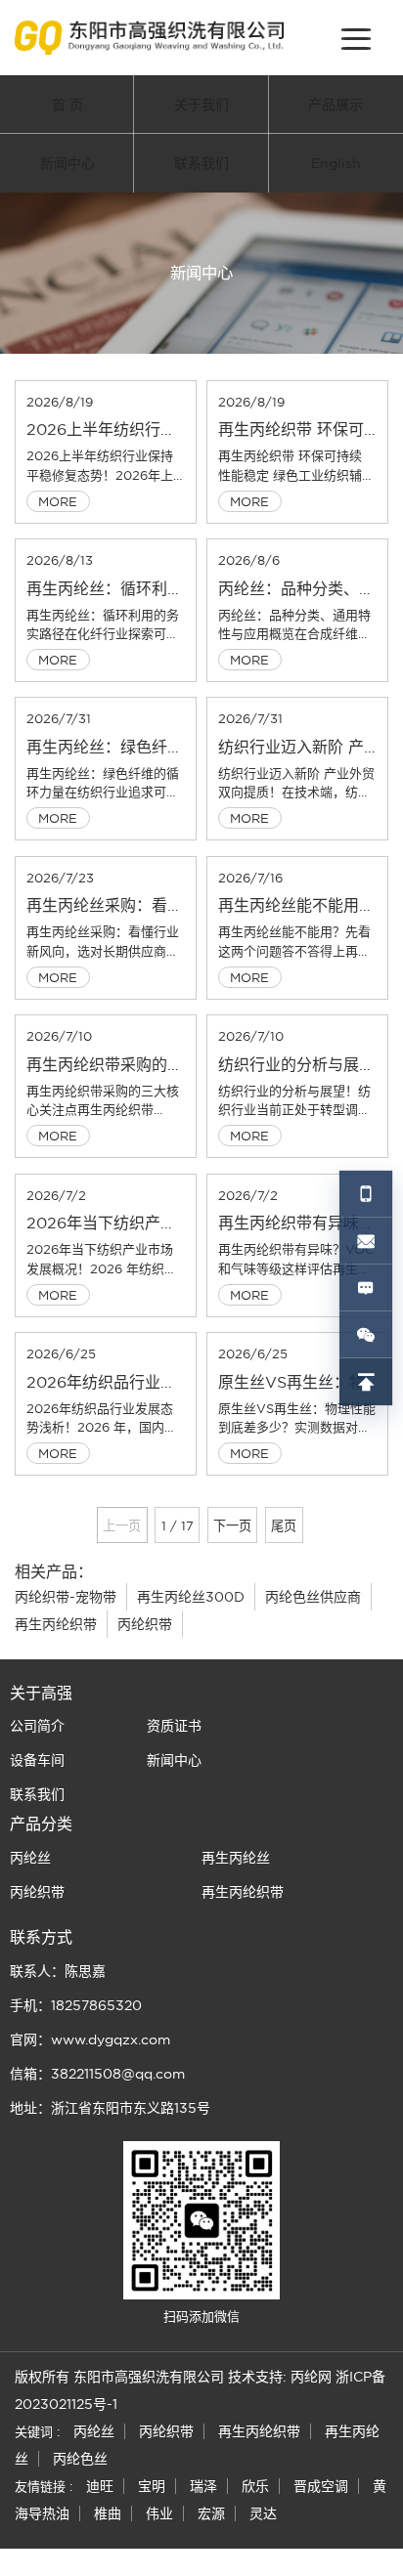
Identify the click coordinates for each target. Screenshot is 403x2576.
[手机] (366, 1194)
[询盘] (366, 1288)
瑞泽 (203, 2486)
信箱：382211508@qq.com (97, 2074)
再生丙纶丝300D (191, 1597)
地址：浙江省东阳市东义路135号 (110, 2108)
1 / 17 (178, 1525)
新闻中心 (67, 163)
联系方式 (41, 1937)
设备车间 (37, 1760)
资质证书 (174, 1726)
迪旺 (100, 2486)
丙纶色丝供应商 (313, 1597)
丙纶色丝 (80, 2459)
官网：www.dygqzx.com (90, 2039)
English (336, 163)
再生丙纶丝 (236, 1858)
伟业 (159, 2513)
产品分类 (41, 1824)
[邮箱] (366, 1241)
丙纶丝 (30, 1858)
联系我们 (201, 163)
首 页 (67, 105)
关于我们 (201, 105)
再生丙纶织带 (56, 1624)
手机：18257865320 (76, 2005)
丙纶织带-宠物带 (66, 1597)
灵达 (263, 2513)
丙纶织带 (145, 1624)
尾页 (284, 1525)
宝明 (152, 2486)
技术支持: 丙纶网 (280, 2377)
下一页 (232, 1525)
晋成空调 (321, 2486)
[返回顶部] (366, 1382)
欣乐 (255, 2486)
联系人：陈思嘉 (58, 1971)
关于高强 (41, 1693)
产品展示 (336, 105)
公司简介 (37, 1726)
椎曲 (108, 2513)
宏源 (211, 2513)
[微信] (366, 1335)
